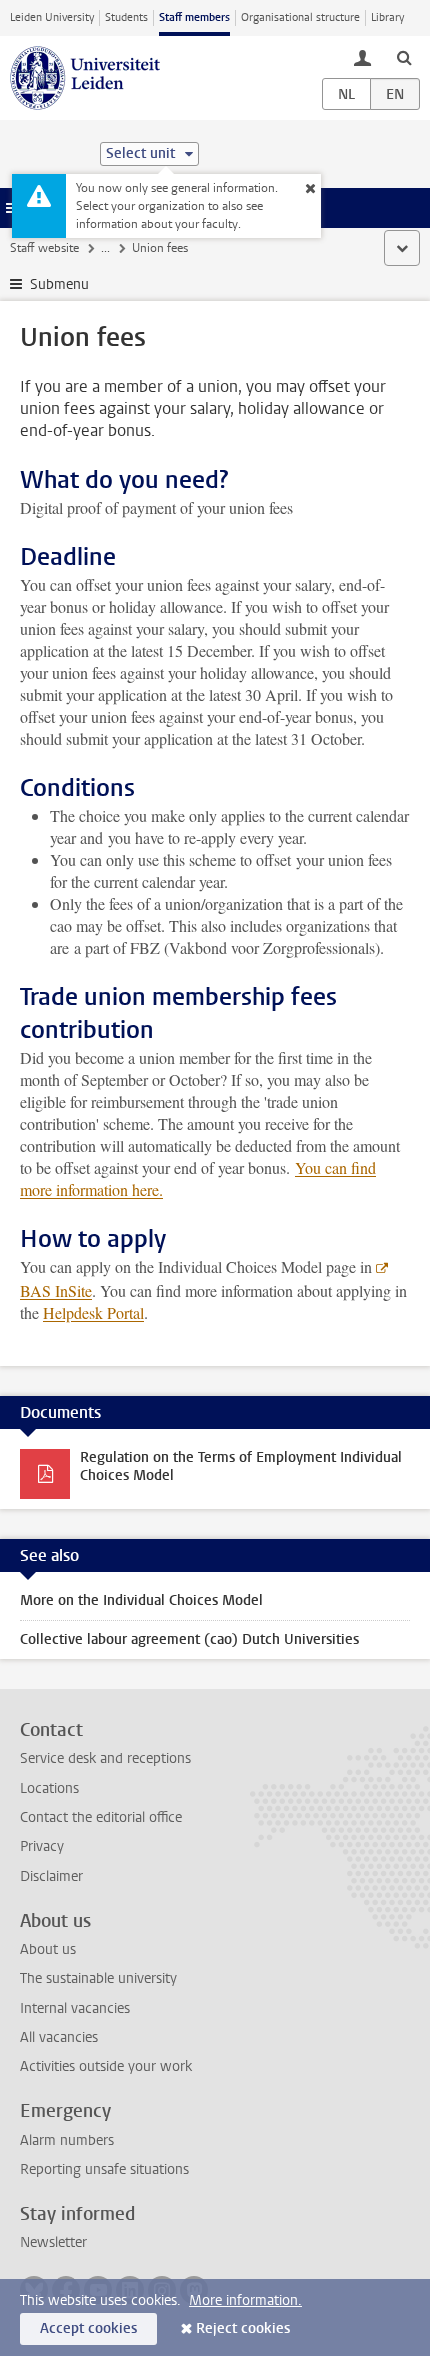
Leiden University (52, 17)
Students (126, 17)
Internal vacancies (75, 2008)
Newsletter (53, 2242)
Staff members (194, 17)
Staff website (44, 248)
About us (48, 1949)
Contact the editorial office (101, 1817)
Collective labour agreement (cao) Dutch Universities (189, 1639)
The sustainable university (98, 1978)
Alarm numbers (67, 2140)
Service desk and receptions (105, 1758)
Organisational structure (300, 17)
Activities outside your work (106, 2066)
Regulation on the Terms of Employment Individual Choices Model (241, 1466)
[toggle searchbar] (404, 57)
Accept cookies (88, 2328)
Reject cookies (243, 2328)
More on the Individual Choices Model (141, 1600)
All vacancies (59, 2037)
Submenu (59, 284)
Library (387, 17)
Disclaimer (51, 1876)
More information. (245, 2300)
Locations (49, 1788)
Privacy (42, 1846)
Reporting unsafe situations (104, 2169)
